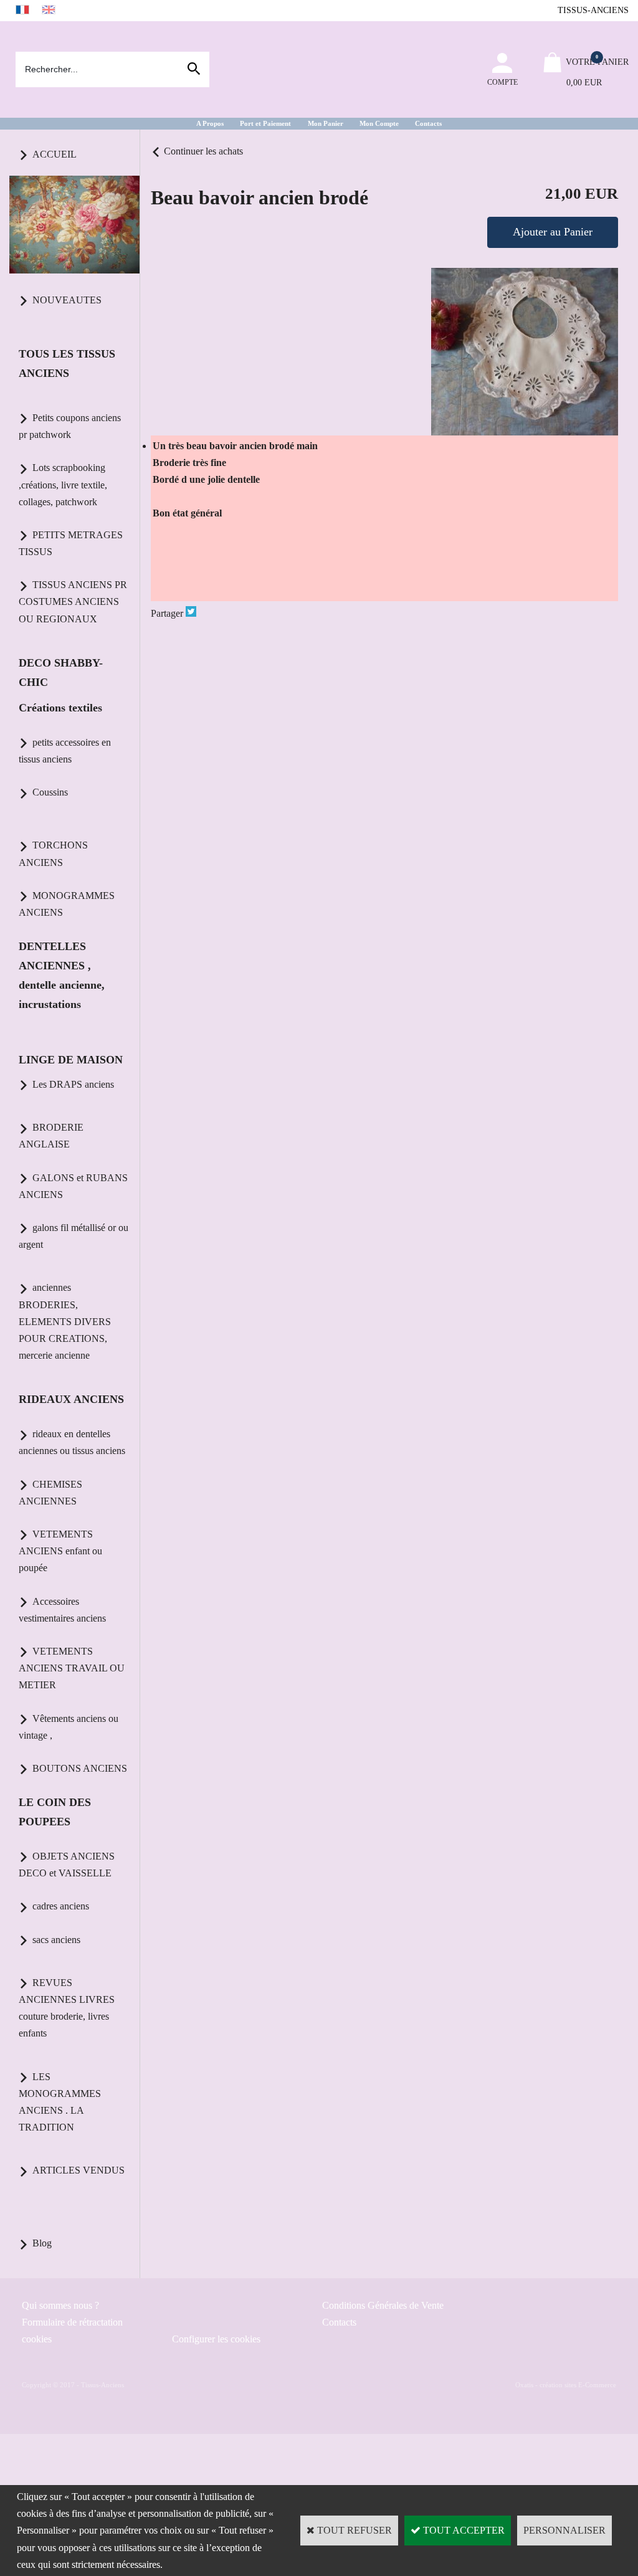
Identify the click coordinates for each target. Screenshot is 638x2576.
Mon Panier (326, 123)
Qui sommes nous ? (60, 2305)
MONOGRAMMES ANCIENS (67, 904)
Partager (167, 613)
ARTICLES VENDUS (79, 2170)
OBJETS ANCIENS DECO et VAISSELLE (67, 1865)
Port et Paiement (265, 123)
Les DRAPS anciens (73, 1084)
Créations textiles (60, 708)
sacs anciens (56, 1940)
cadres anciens (61, 1906)
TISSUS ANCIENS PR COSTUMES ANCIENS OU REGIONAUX (73, 601)
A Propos (210, 123)
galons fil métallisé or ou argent (74, 1236)
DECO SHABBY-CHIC (61, 673)
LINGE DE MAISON (71, 1060)
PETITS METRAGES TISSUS (71, 543)
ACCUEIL (55, 154)
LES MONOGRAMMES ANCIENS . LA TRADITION (60, 2102)
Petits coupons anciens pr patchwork (70, 426)
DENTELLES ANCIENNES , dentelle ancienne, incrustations (62, 975)
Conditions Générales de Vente (383, 2305)
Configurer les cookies (216, 2339)
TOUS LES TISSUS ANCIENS (67, 364)
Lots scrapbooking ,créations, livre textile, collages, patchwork (63, 484)
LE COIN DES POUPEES (55, 1812)
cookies (37, 2339)
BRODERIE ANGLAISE (51, 1136)
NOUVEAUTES (67, 300)
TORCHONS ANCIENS (53, 853)
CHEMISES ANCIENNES (50, 1493)
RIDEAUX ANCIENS (71, 1399)
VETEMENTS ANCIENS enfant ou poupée (60, 1551)
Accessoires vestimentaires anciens (62, 1610)
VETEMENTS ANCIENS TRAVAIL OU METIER (72, 1668)
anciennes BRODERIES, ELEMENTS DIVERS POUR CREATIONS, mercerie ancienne (65, 1321)
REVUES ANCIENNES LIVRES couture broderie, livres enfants (67, 2008)
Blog (42, 2243)
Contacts (428, 123)
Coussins (50, 792)
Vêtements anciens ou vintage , (69, 1727)
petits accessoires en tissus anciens (65, 751)
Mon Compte (379, 123)
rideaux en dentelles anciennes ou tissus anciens (72, 1442)
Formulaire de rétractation (72, 2322)
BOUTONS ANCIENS (80, 1768)
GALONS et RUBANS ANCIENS (73, 1186)
